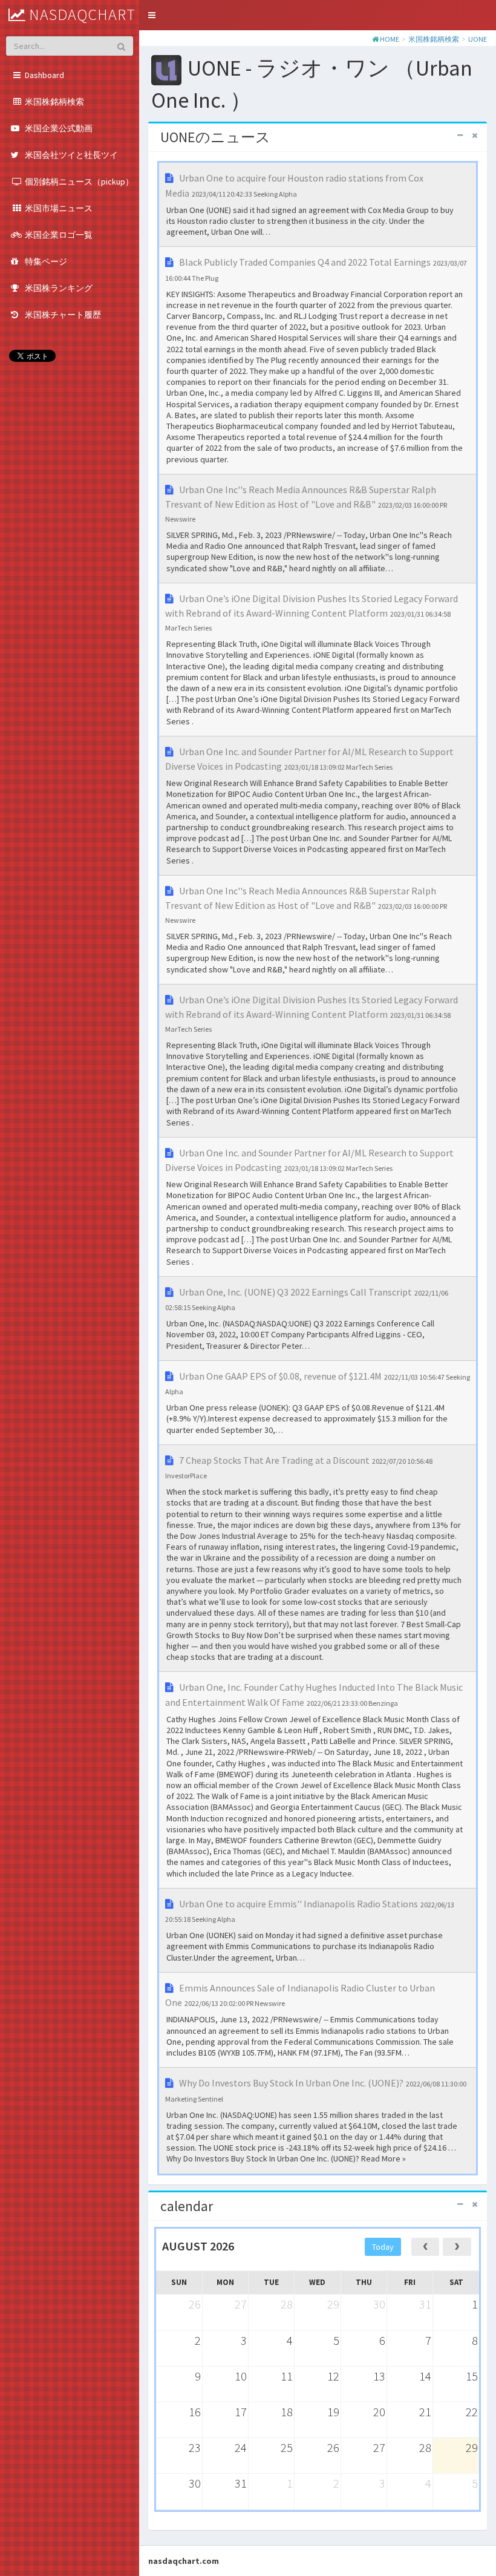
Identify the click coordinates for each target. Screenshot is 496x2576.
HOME (390, 39)
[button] (152, 15)
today (383, 2247)
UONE (478, 39)
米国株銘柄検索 (434, 39)
